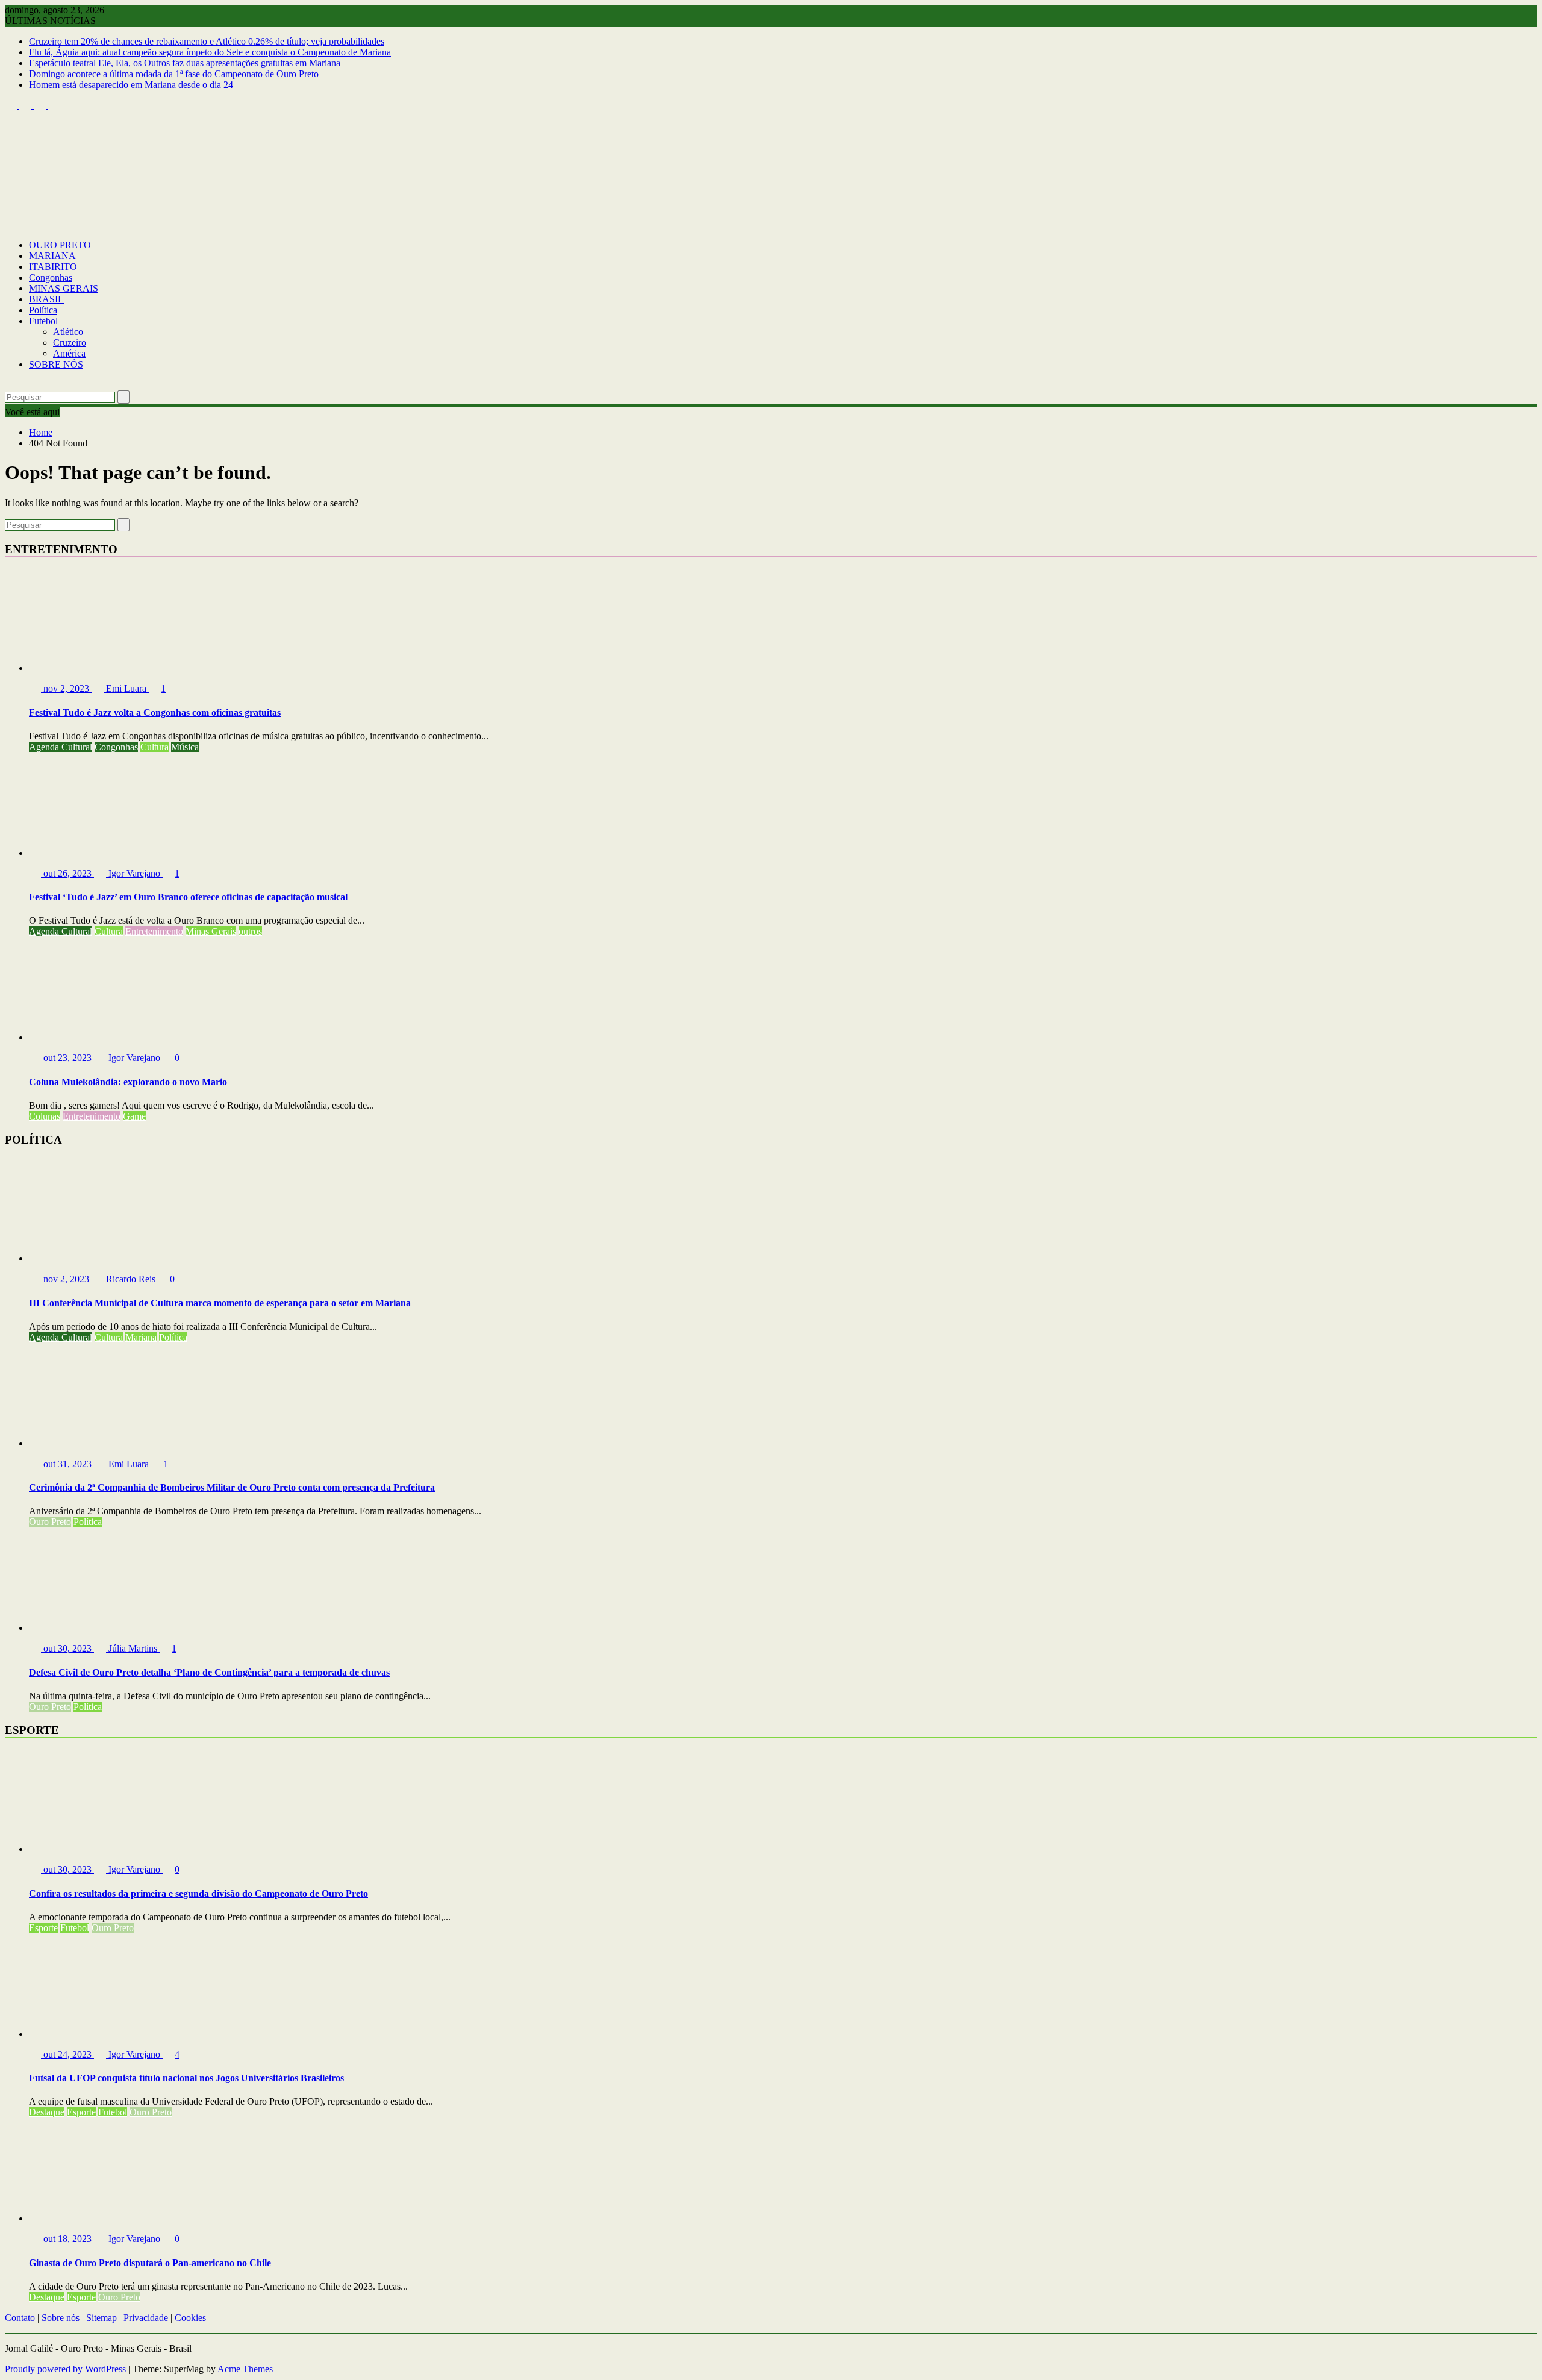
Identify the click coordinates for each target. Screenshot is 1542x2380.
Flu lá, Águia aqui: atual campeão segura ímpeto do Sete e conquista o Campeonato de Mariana (210, 52)
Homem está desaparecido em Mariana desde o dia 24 (131, 85)
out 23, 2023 (67, 1058)
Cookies (190, 2318)
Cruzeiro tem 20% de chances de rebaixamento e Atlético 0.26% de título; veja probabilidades (207, 41)
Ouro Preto (50, 1522)
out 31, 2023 (67, 1464)
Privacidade (146, 2318)
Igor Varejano (134, 873)
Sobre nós (61, 2318)
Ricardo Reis (131, 1279)
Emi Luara (126, 688)
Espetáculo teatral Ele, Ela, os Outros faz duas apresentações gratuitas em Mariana (185, 63)
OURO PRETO (60, 245)
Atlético (68, 332)
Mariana (141, 1337)
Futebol (43, 321)
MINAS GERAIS (64, 288)
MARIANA (52, 256)
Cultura (155, 747)
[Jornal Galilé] (11, 224)
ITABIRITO (53, 267)
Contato (20, 2318)
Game (134, 1116)
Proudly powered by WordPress (65, 2369)
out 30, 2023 (67, 1648)
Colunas (45, 1116)
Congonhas (51, 277)
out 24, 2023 (67, 2054)
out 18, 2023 (67, 2239)
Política (43, 310)
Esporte (43, 1928)
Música (185, 747)
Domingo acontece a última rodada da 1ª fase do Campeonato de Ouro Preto (174, 74)
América (69, 353)
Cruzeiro (70, 343)
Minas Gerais (211, 931)
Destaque (47, 2112)
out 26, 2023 (67, 873)
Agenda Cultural (61, 747)
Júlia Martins (133, 1648)
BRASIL (46, 299)
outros (250, 931)
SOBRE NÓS (56, 364)
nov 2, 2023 (66, 688)
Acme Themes (245, 2369)
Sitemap (101, 2318)
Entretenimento (154, 931)
